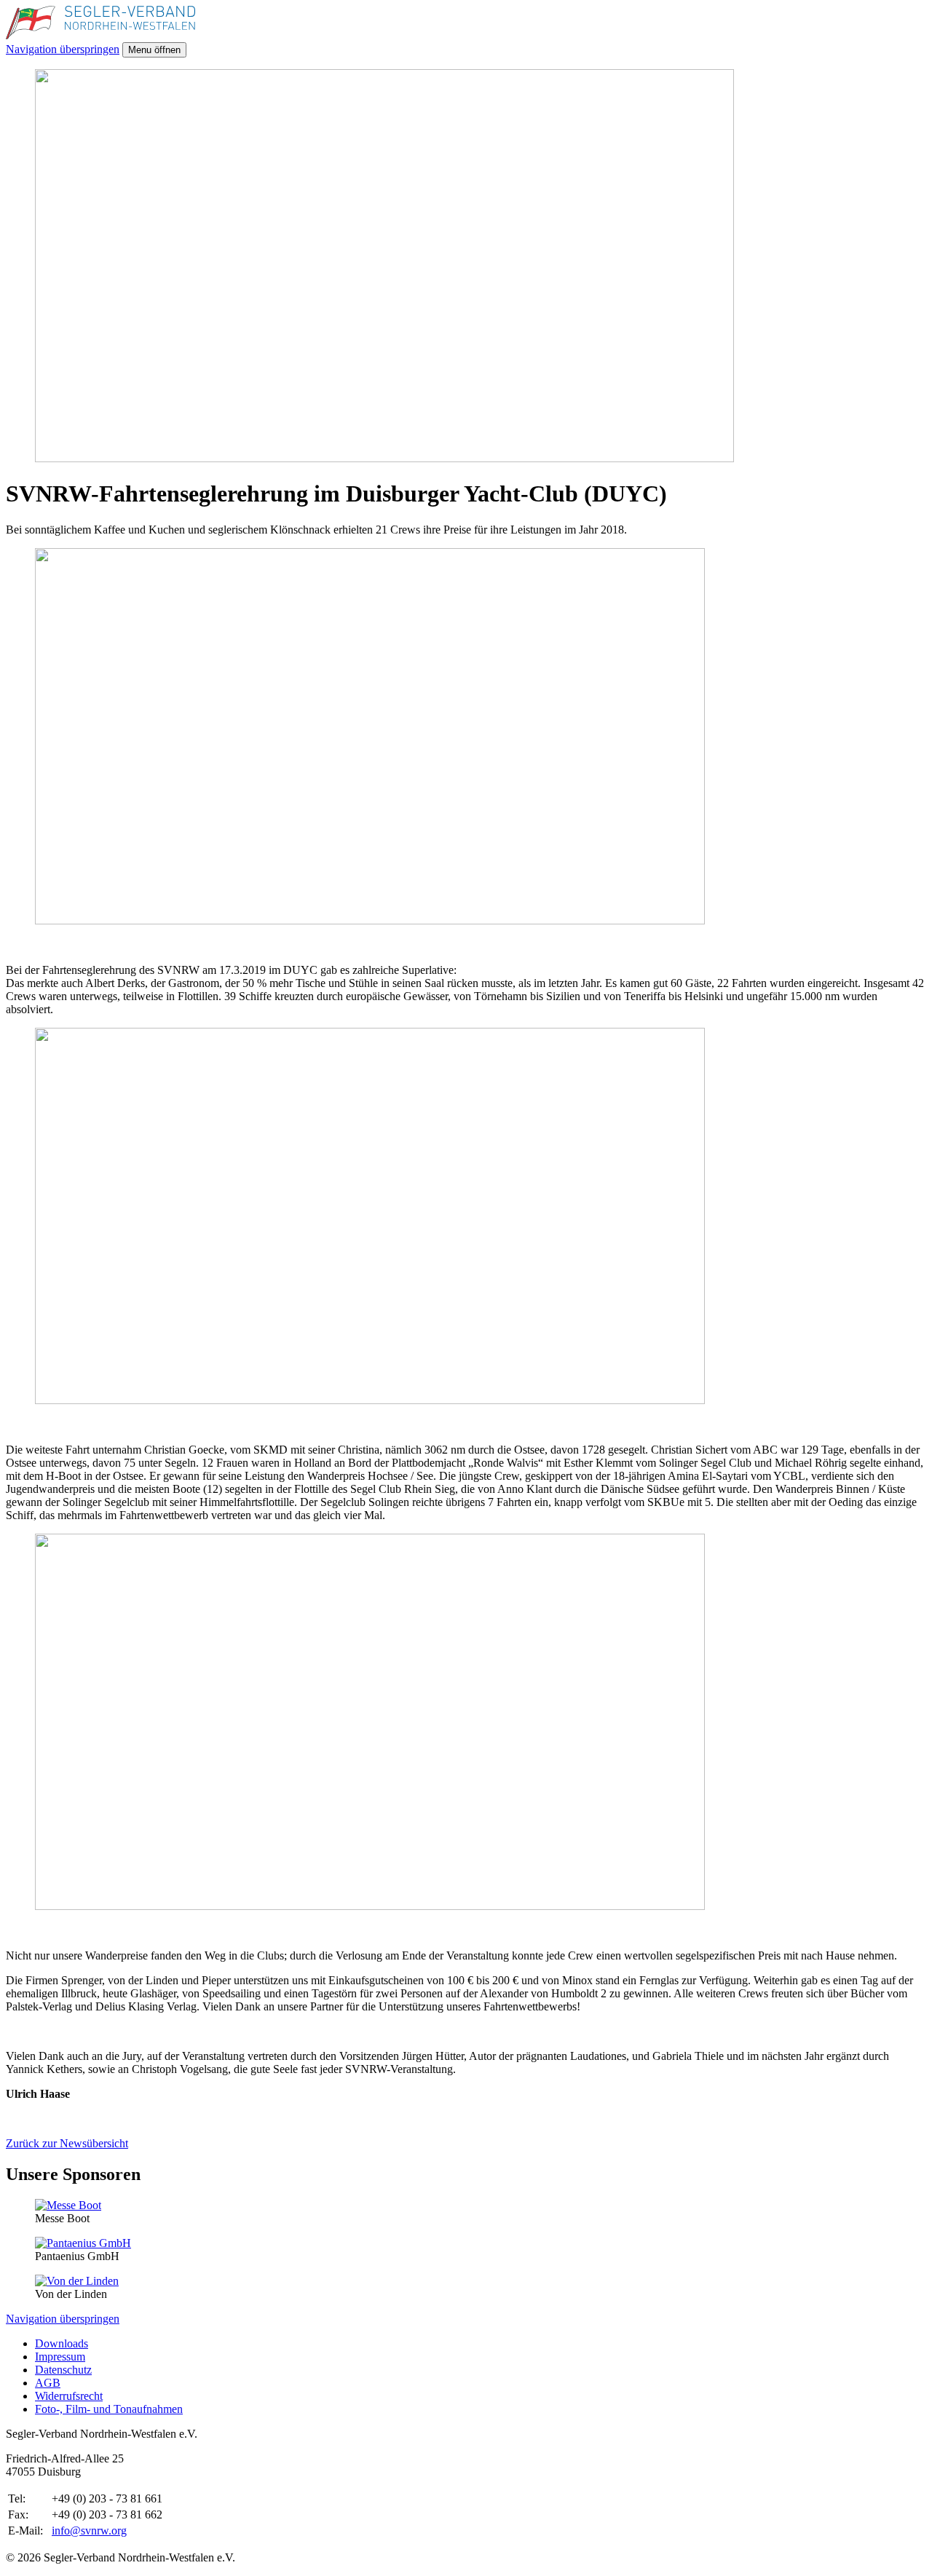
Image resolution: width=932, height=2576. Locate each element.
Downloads (62, 2343)
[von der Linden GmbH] (77, 2281)
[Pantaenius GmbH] (83, 2243)
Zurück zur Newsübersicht (67, 2143)
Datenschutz (63, 2370)
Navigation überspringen (63, 49)
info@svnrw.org (89, 2531)
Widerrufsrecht (69, 2396)
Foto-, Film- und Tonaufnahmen (109, 2409)
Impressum (60, 2357)
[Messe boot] (68, 2205)
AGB (48, 2383)
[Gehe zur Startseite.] (100, 35)
